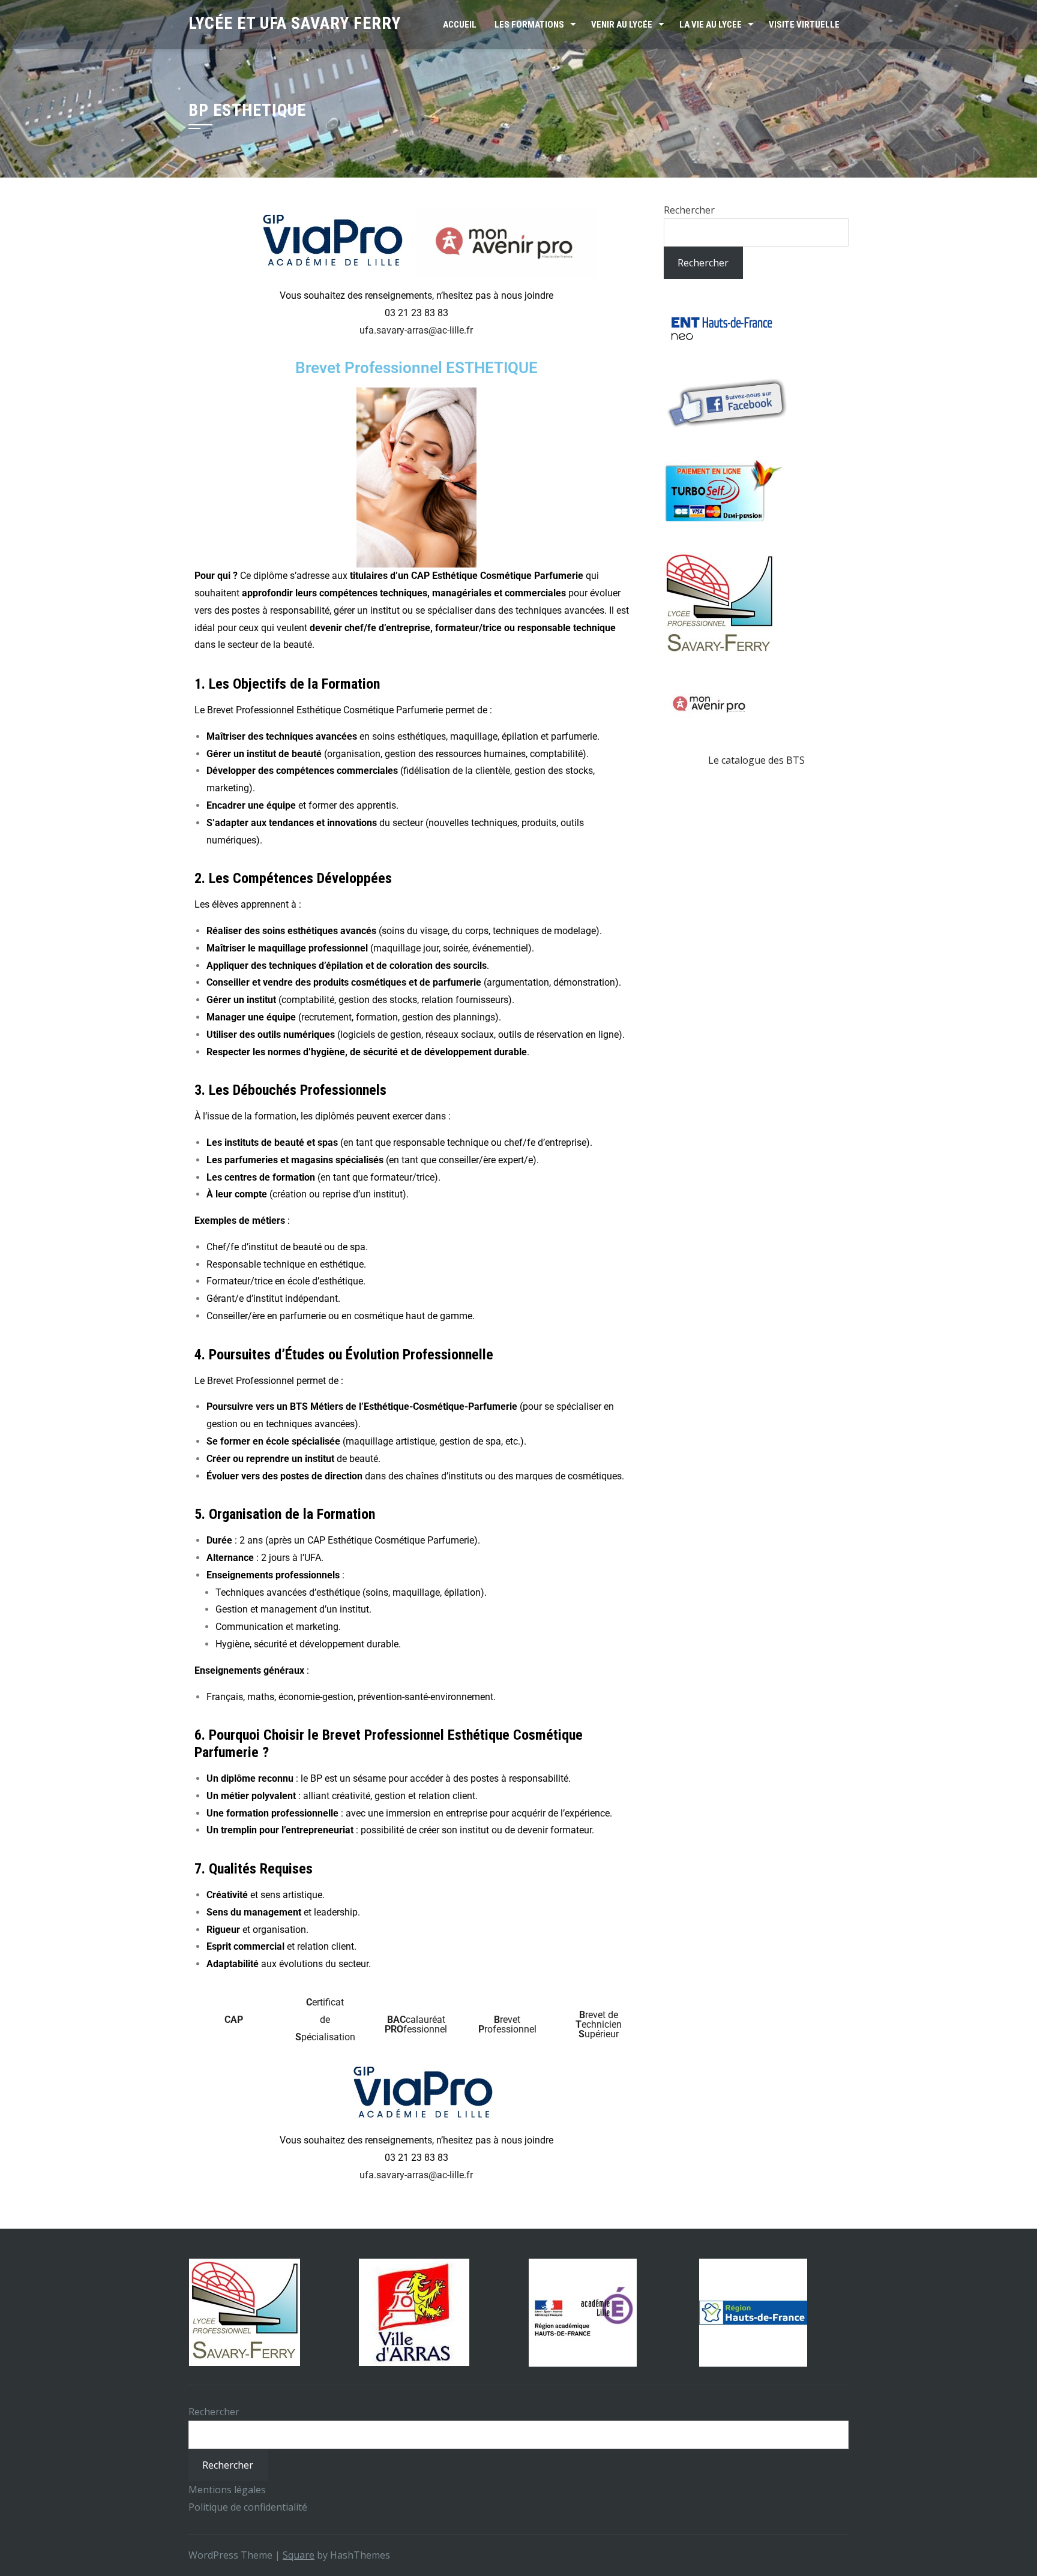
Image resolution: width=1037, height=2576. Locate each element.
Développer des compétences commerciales (302, 771)
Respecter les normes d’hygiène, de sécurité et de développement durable (367, 1052)
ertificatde (325, 2020)
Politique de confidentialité (248, 2507)
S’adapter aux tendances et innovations (292, 823)
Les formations (529, 25)
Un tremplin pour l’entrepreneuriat (280, 1830)
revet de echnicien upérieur (599, 2024)
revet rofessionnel (507, 2024)
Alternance (231, 1558)
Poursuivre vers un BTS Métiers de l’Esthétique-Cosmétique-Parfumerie (362, 1406)
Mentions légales (227, 2490)
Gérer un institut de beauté (264, 754)
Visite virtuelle (804, 25)
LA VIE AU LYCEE (711, 25)
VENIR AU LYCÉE (622, 25)
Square (299, 2555)
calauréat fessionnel (416, 2024)
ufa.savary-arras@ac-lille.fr (416, 330)
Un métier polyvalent (251, 1796)
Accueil (460, 25)
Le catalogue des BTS (756, 760)
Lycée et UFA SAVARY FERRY (295, 23)
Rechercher (689, 210)
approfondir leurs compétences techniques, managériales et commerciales (404, 593)
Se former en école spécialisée (273, 1441)
